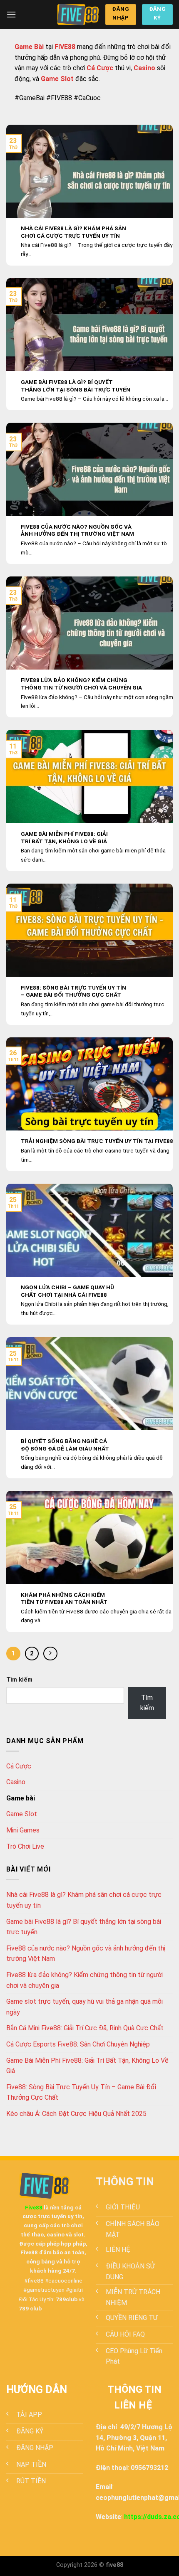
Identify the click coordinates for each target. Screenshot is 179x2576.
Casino (16, 1782)
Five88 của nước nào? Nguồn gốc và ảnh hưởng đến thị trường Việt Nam (77, 530)
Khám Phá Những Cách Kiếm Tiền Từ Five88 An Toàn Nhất (64, 1598)
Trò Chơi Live (25, 1846)
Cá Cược (19, 1766)
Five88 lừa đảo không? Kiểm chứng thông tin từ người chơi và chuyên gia (81, 684)
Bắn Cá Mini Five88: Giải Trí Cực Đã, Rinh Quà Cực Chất (85, 2028)
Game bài (21, 1798)
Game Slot (22, 1814)
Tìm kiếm (19, 1680)
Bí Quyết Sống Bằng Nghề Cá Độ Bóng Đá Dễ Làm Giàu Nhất (65, 1445)
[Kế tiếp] (50, 1654)
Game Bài (29, 47)
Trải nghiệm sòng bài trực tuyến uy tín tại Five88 (97, 1141)
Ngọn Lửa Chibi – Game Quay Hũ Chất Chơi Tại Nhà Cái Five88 (67, 1291)
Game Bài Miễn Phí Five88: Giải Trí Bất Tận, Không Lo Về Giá (64, 837)
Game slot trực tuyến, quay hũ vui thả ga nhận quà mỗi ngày (85, 2007)
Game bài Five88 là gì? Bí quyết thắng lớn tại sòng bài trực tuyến (76, 386)
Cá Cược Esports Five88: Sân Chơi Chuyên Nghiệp (78, 2044)
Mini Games (23, 1830)
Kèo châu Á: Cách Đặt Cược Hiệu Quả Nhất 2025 (76, 2114)
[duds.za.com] (78, 14)
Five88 (34, 2207)
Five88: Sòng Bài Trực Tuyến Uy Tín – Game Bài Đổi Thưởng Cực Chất (73, 991)
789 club (30, 2308)
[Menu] (11, 14)
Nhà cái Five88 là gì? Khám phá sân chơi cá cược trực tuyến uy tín (73, 232)
